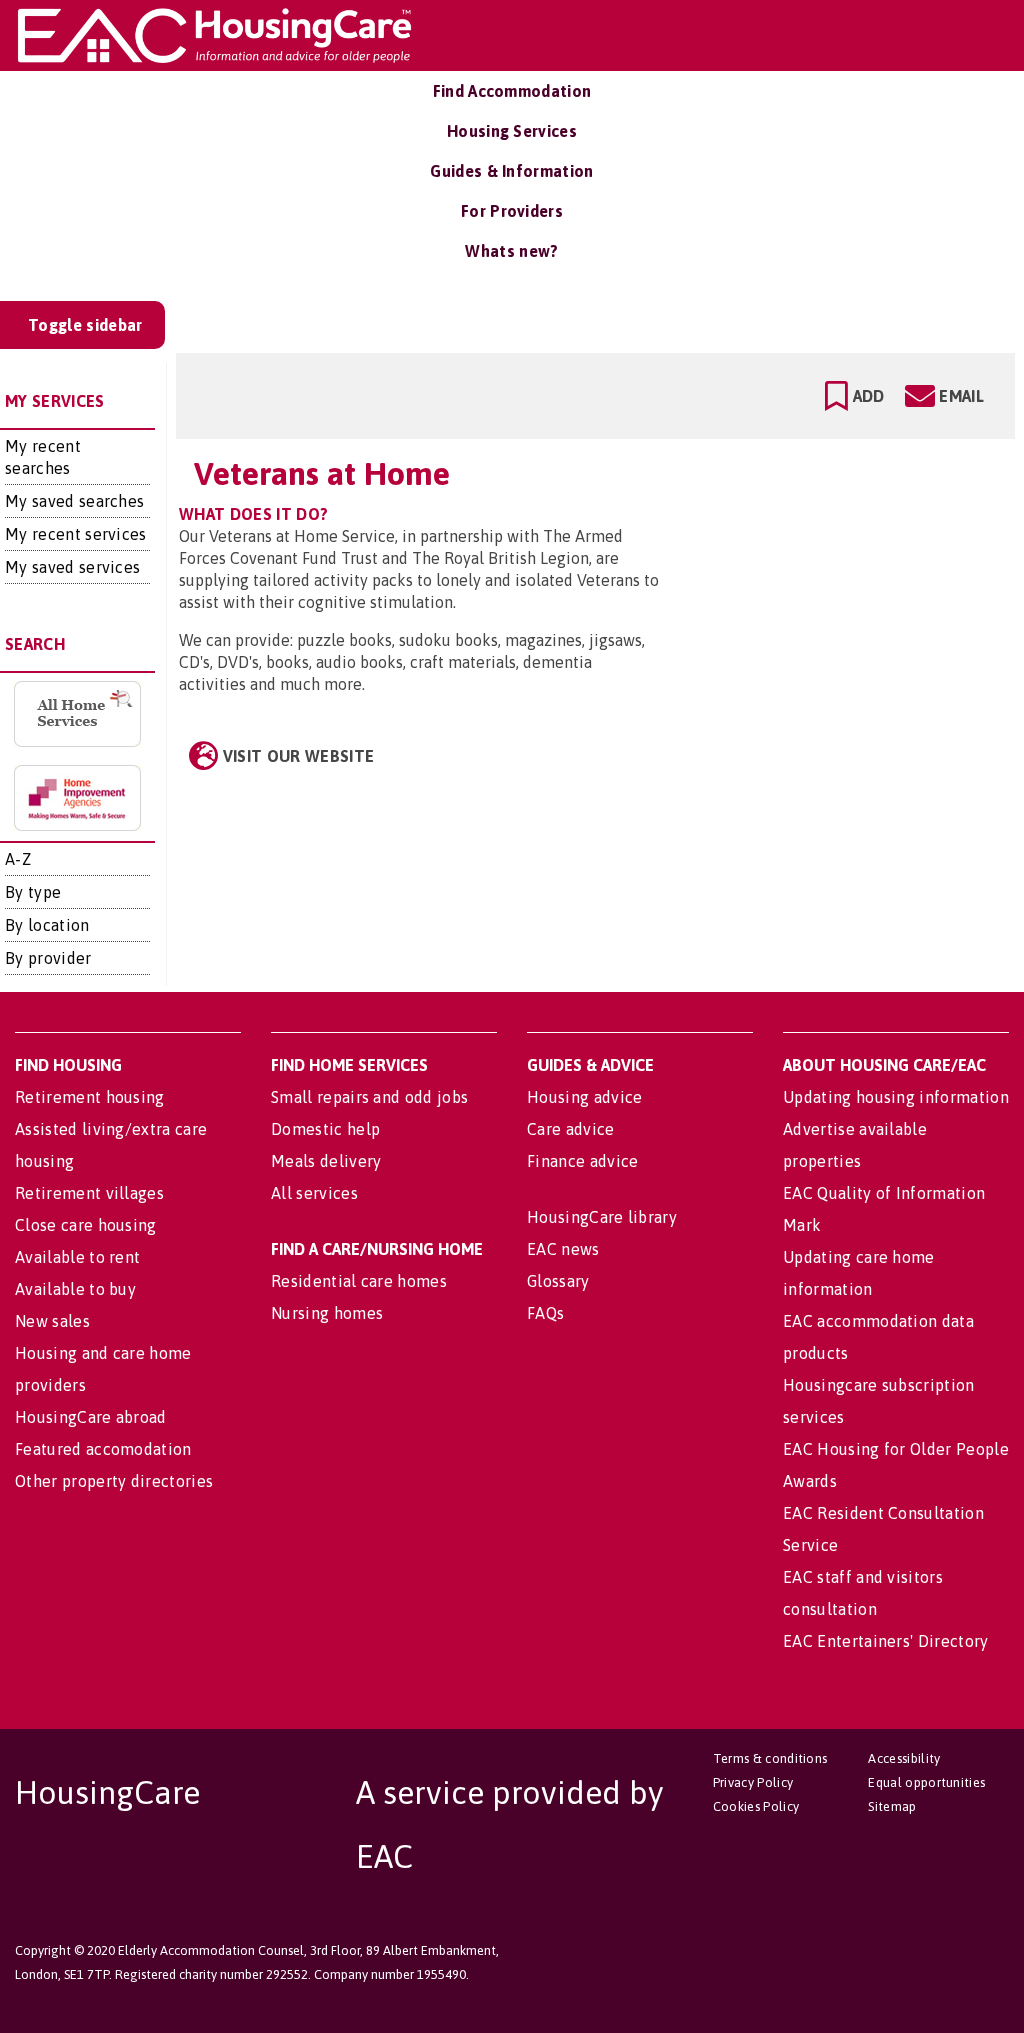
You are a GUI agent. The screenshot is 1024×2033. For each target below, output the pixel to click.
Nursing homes (327, 1313)
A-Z (18, 859)
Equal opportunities (926, 1782)
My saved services (72, 567)
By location (47, 925)
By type (33, 892)
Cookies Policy (756, 1806)
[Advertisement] (842, 534)
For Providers (512, 211)
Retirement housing (90, 1097)
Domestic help (325, 1129)
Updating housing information (896, 1097)
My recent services (76, 534)
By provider (48, 958)
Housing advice (584, 1097)
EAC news (563, 1249)
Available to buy (75, 1289)
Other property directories (114, 1481)
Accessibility (904, 1758)
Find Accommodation (512, 91)
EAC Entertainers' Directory (886, 1641)
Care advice (571, 1129)
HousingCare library (602, 1217)
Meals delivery (326, 1161)
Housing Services (512, 131)
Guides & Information (511, 171)
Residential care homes (359, 1281)
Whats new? (511, 251)
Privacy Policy (753, 1782)
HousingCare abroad (91, 1417)
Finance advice (582, 1161)
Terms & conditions (770, 1758)
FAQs (545, 1313)
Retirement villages (89, 1193)
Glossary (558, 1281)
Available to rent (77, 1257)
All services (314, 1193)
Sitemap (892, 1806)
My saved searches (74, 501)
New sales (52, 1321)
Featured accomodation (103, 1449)
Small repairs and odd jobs (369, 1097)
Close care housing (86, 1225)
